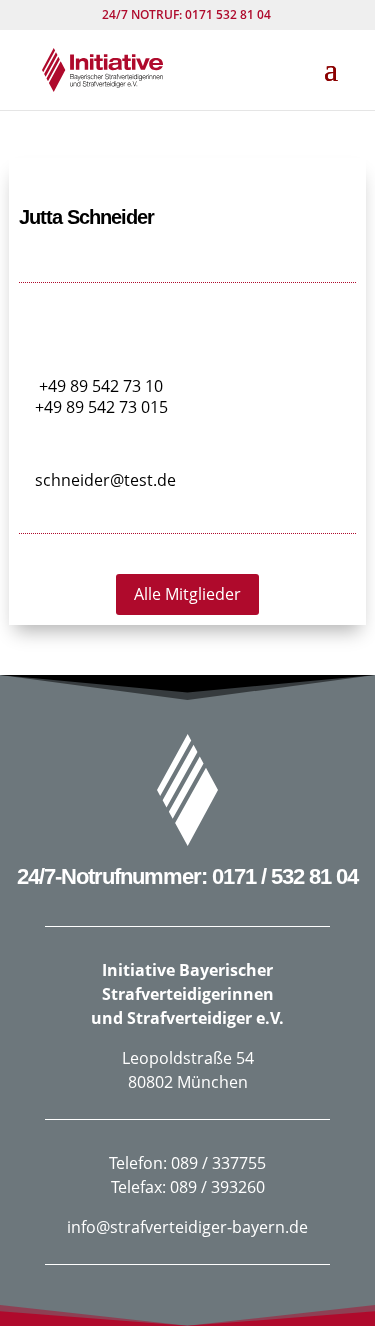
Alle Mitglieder (187, 594)
